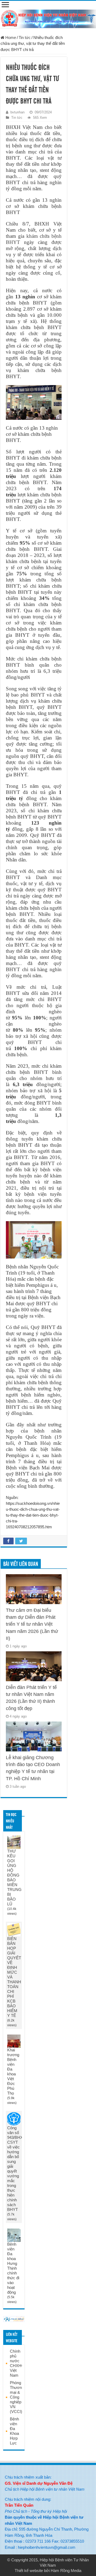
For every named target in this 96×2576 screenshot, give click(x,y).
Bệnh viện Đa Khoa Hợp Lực (14, 2431)
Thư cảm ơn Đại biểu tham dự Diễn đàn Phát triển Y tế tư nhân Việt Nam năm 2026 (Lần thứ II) (32, 1624)
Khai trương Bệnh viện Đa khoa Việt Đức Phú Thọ (13, 2072)
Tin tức (25, 37)
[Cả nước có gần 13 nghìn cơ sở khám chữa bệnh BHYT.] (34, 402)
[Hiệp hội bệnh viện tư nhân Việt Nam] (48, 18)
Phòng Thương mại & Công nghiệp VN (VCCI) (17, 2397)
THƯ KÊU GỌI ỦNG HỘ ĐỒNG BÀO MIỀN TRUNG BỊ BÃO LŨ (14, 1877)
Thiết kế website (29, 2571)
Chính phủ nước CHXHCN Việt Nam (19, 2363)
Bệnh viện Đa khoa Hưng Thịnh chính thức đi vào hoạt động (13, 2268)
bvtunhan (17, 112)
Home (10, 37)
